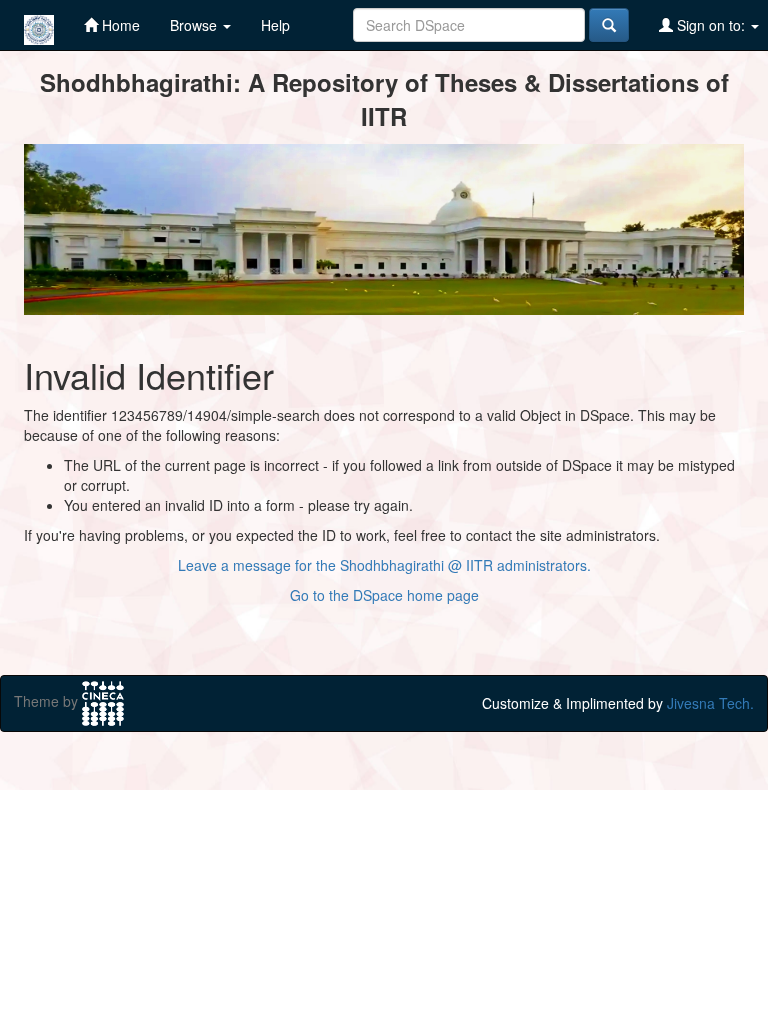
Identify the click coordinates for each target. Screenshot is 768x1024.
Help (275, 25)
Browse (195, 25)
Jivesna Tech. (710, 703)
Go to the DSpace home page (384, 595)
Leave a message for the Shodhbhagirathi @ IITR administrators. (384, 565)
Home (119, 25)
